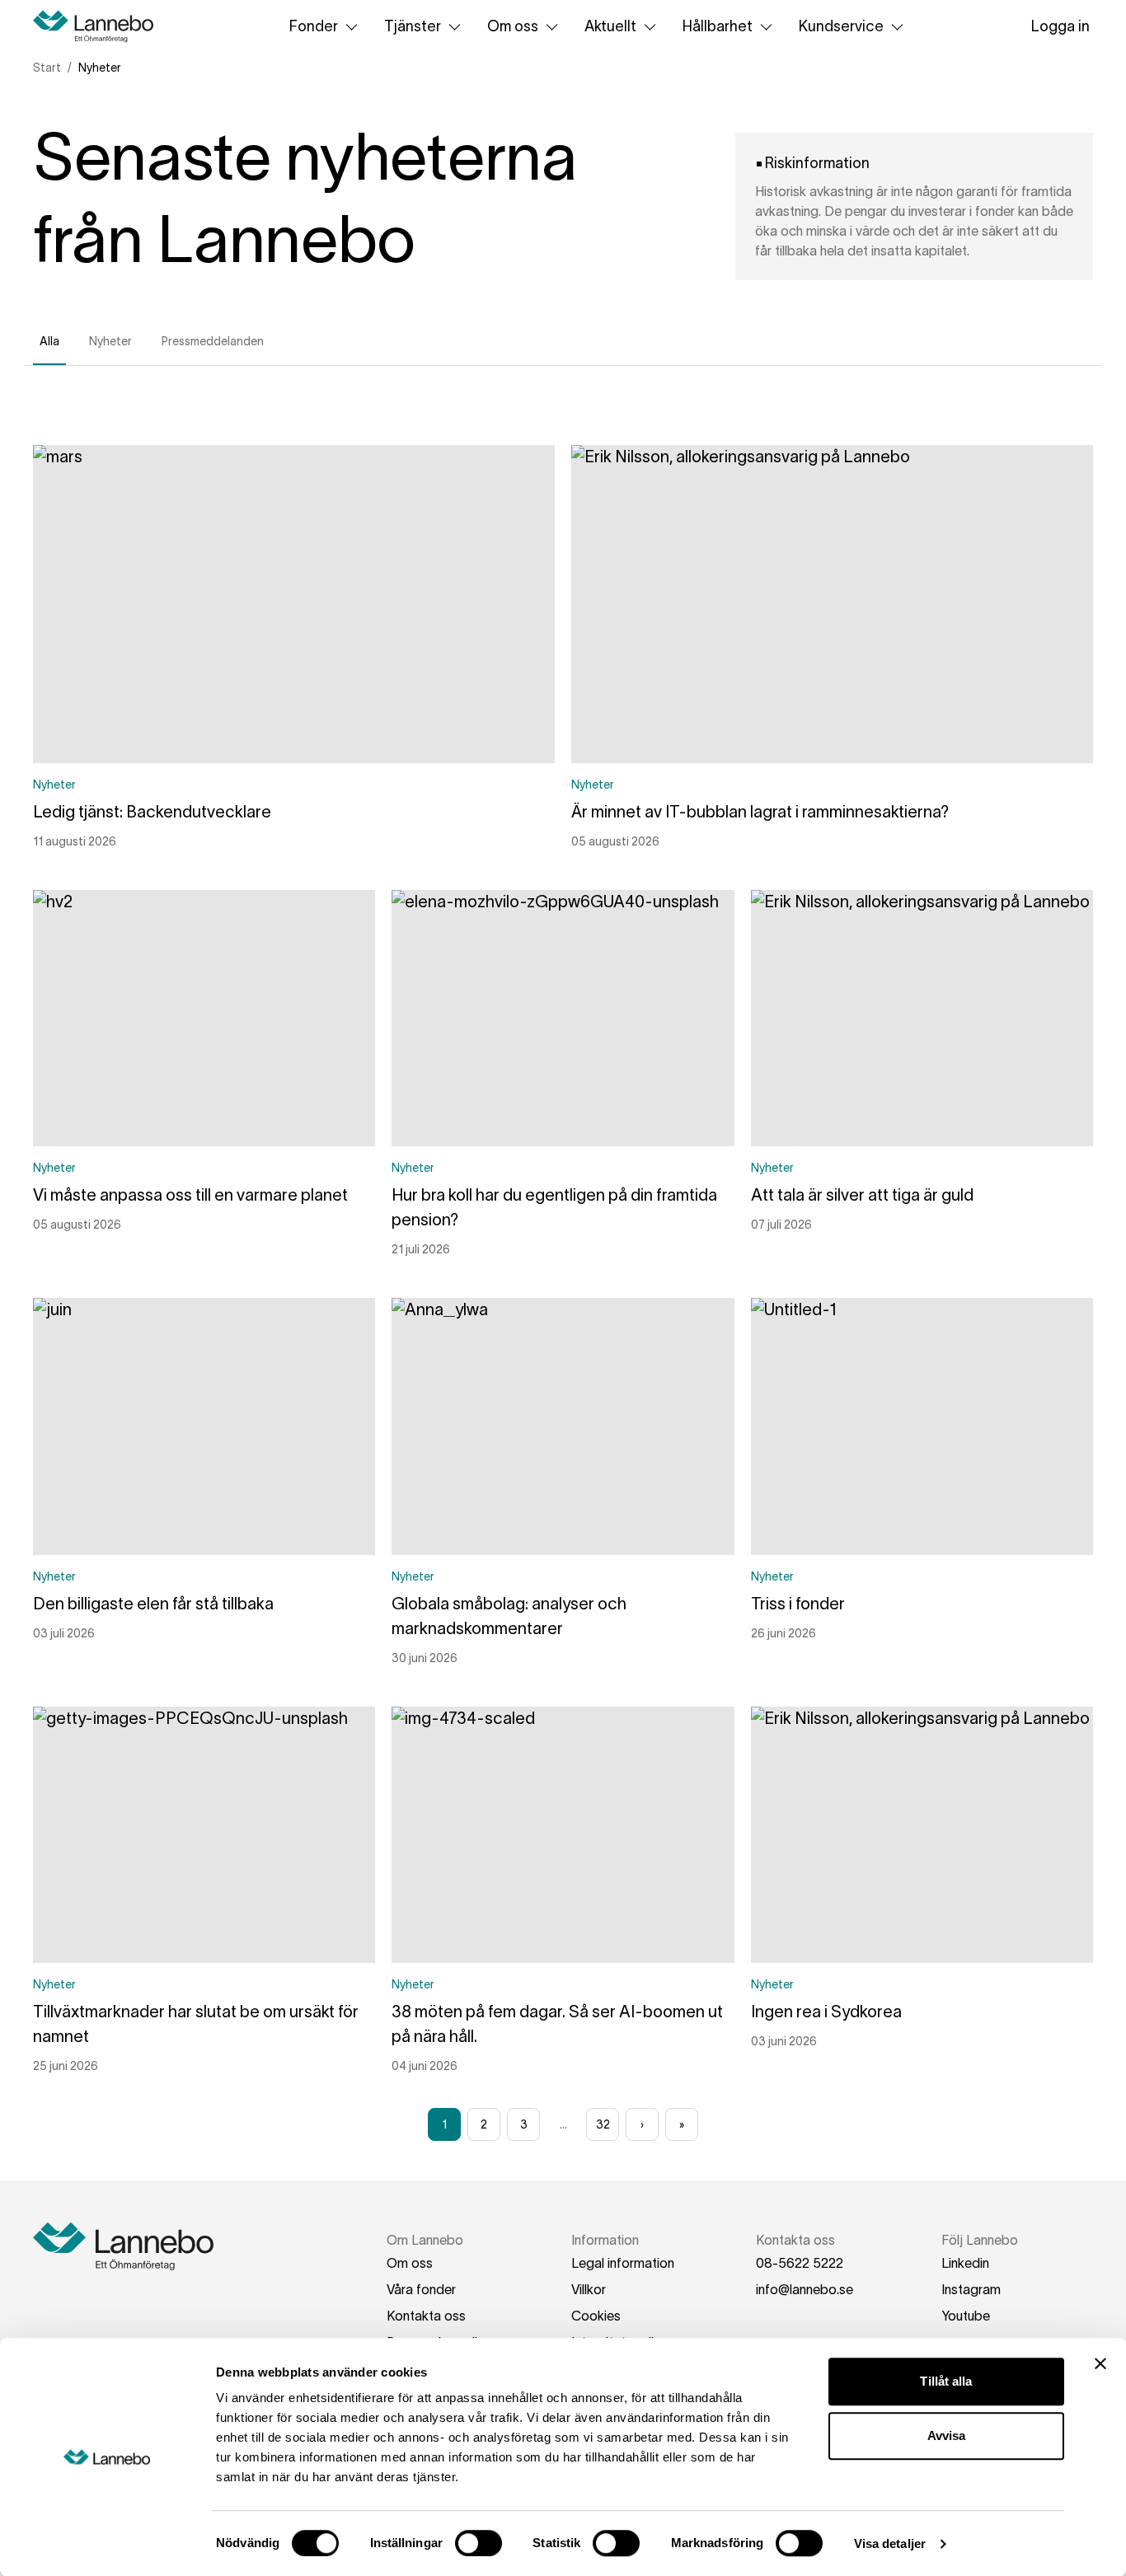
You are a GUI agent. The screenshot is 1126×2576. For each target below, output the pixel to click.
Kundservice (841, 26)
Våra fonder (421, 2289)
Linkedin (965, 2263)
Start (47, 68)
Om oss (513, 26)
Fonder (314, 26)
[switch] (479, 2543)
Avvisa (947, 2435)
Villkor (589, 2289)
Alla (49, 341)
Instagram (971, 2289)
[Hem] (99, 26)
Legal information (623, 2263)
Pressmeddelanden (213, 341)
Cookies (596, 2316)
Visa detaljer (890, 2543)
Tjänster (413, 26)
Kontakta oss (426, 2316)
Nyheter (110, 341)
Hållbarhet (718, 26)
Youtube (966, 2316)
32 (603, 2124)
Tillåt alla (946, 2381)
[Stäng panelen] (1100, 2363)
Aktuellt (610, 26)
